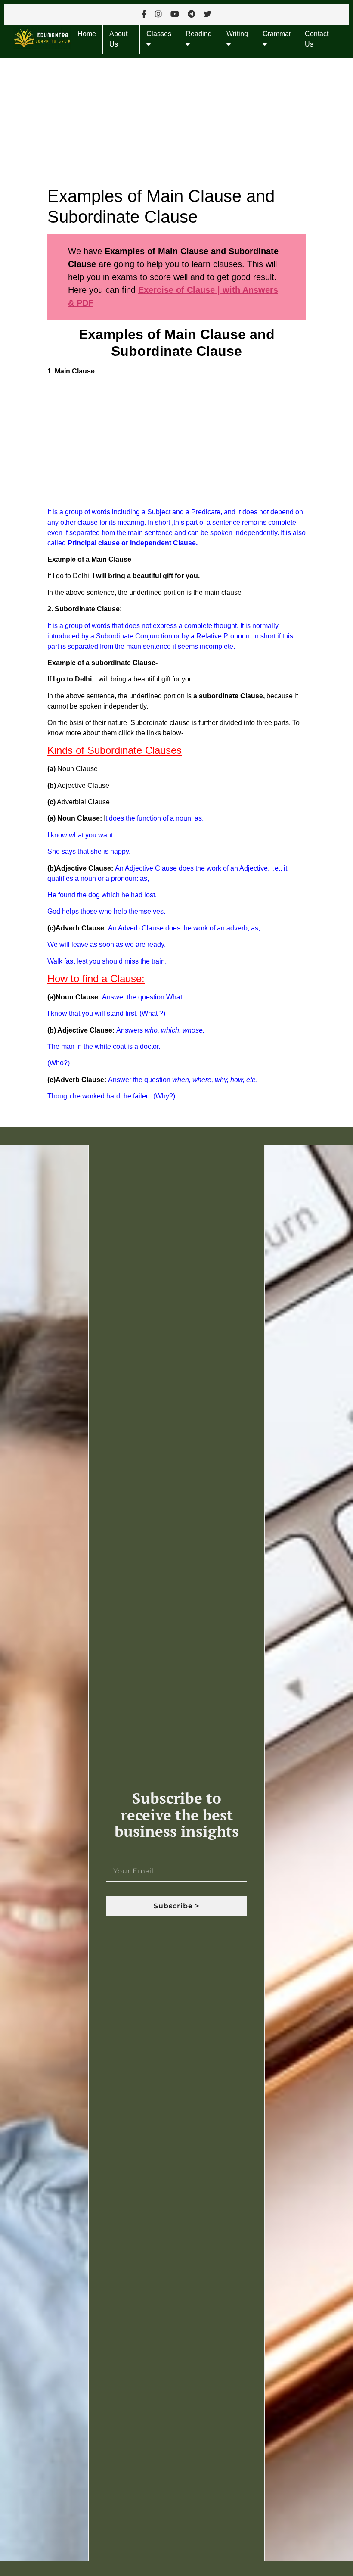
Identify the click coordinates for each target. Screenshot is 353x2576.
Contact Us (317, 39)
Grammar (277, 34)
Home (87, 34)
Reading (199, 34)
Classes (159, 34)
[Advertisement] (176, 122)
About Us (118, 39)
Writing (237, 34)
